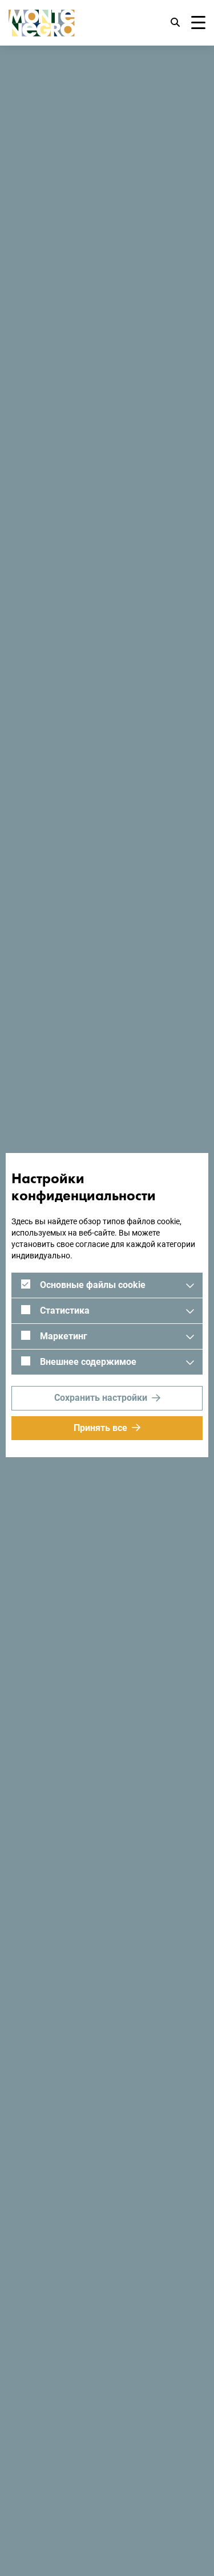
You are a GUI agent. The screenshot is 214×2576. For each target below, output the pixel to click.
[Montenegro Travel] (42, 23)
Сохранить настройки (101, 1398)
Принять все (100, 1428)
